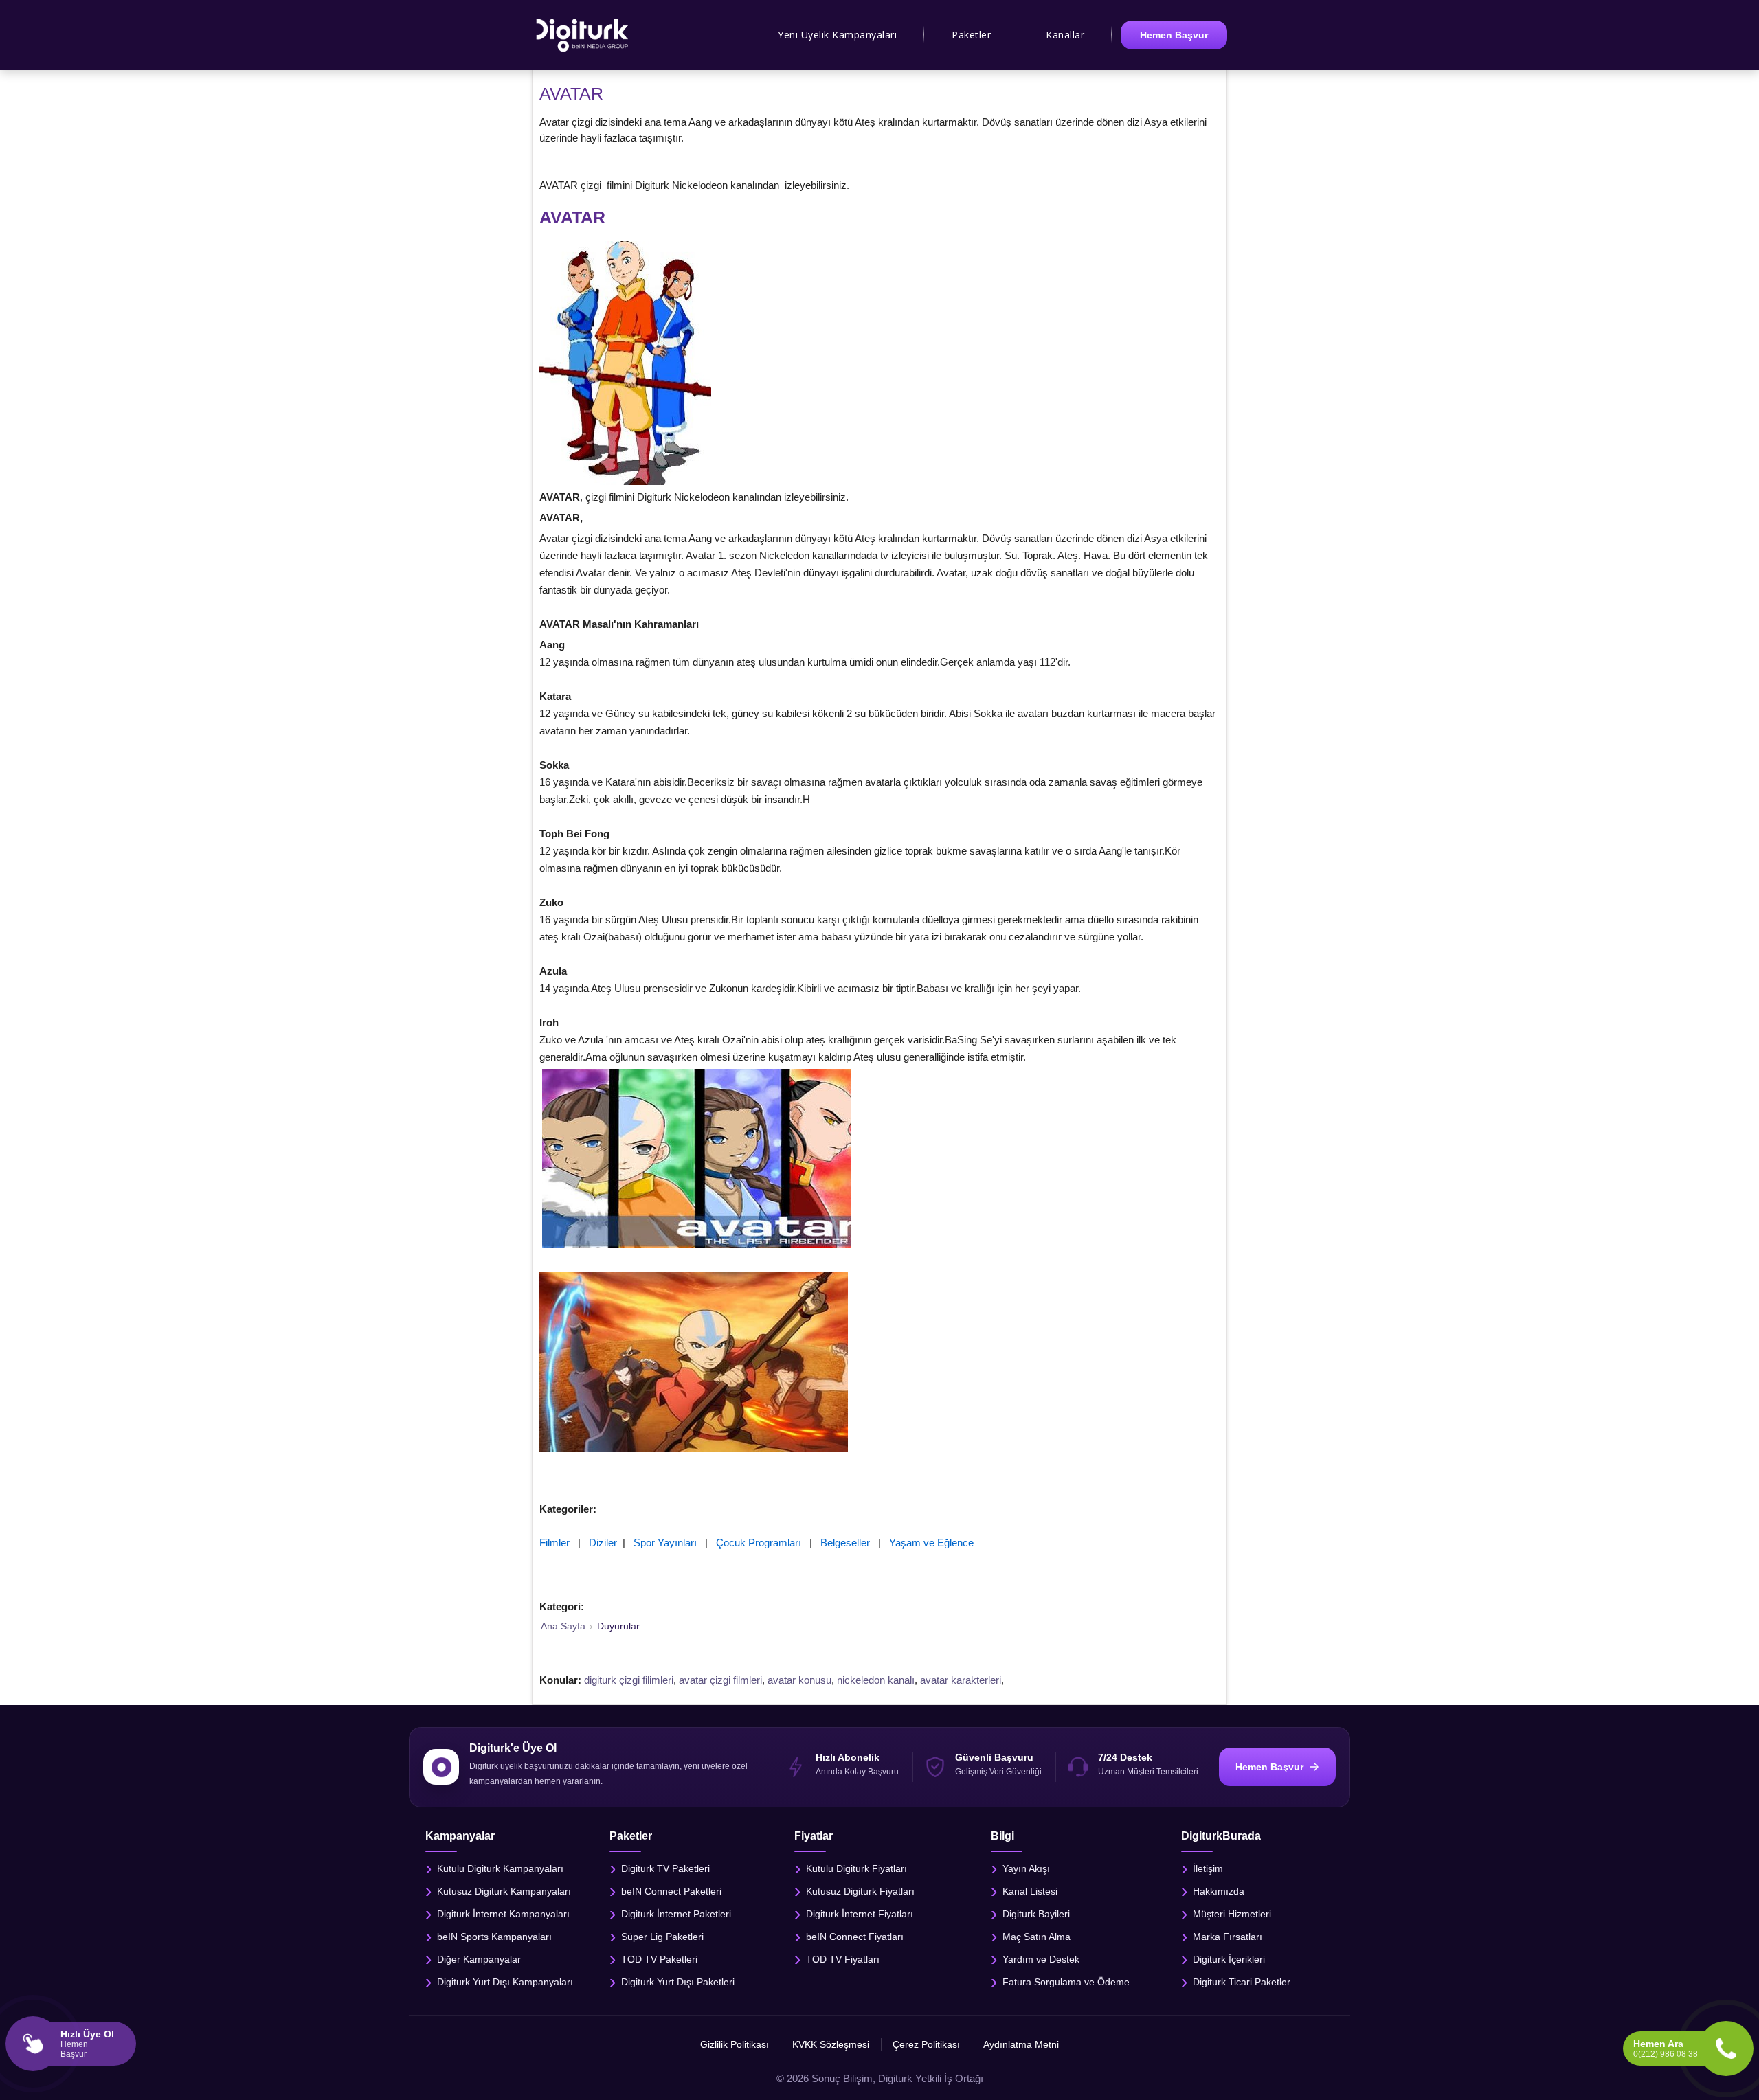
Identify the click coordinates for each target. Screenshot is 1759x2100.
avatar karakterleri (961, 1680)
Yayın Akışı (1026, 1868)
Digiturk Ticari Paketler (1242, 1982)
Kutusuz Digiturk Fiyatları (860, 1891)
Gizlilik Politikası (735, 2044)
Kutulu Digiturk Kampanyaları (500, 1868)
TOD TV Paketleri (659, 1959)
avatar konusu (799, 1680)
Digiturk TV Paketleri (665, 1868)
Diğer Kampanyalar (479, 1959)
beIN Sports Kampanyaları (494, 1937)
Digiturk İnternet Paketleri (676, 1914)
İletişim (1208, 1868)
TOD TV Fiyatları (843, 1959)
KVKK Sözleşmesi (831, 2044)
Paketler (971, 35)
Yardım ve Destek (1041, 1959)
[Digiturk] (583, 35)
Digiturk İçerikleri (1229, 1959)
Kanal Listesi (1030, 1891)
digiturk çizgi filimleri (629, 1680)
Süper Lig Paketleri (662, 1937)
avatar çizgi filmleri (720, 1680)
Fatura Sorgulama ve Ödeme (1066, 1982)
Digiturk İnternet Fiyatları (860, 1914)
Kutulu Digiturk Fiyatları (856, 1868)
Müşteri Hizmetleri (1232, 1914)
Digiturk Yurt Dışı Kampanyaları (505, 1982)
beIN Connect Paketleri (671, 1891)
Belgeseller (845, 1543)
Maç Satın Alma (1037, 1937)
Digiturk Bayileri (1036, 1914)
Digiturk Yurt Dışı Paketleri (678, 1982)
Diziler (603, 1543)
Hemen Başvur (1174, 35)
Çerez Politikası (926, 2044)
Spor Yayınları (665, 1543)
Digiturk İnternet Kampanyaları (503, 1914)
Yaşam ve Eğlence (931, 1543)
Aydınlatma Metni (1021, 2044)
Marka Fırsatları (1228, 1937)
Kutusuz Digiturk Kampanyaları (504, 1891)
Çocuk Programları (759, 1543)
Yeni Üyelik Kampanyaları (837, 35)
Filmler (554, 1543)
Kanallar (1065, 35)
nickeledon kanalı (876, 1680)
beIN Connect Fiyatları (855, 1937)
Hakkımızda (1219, 1891)
